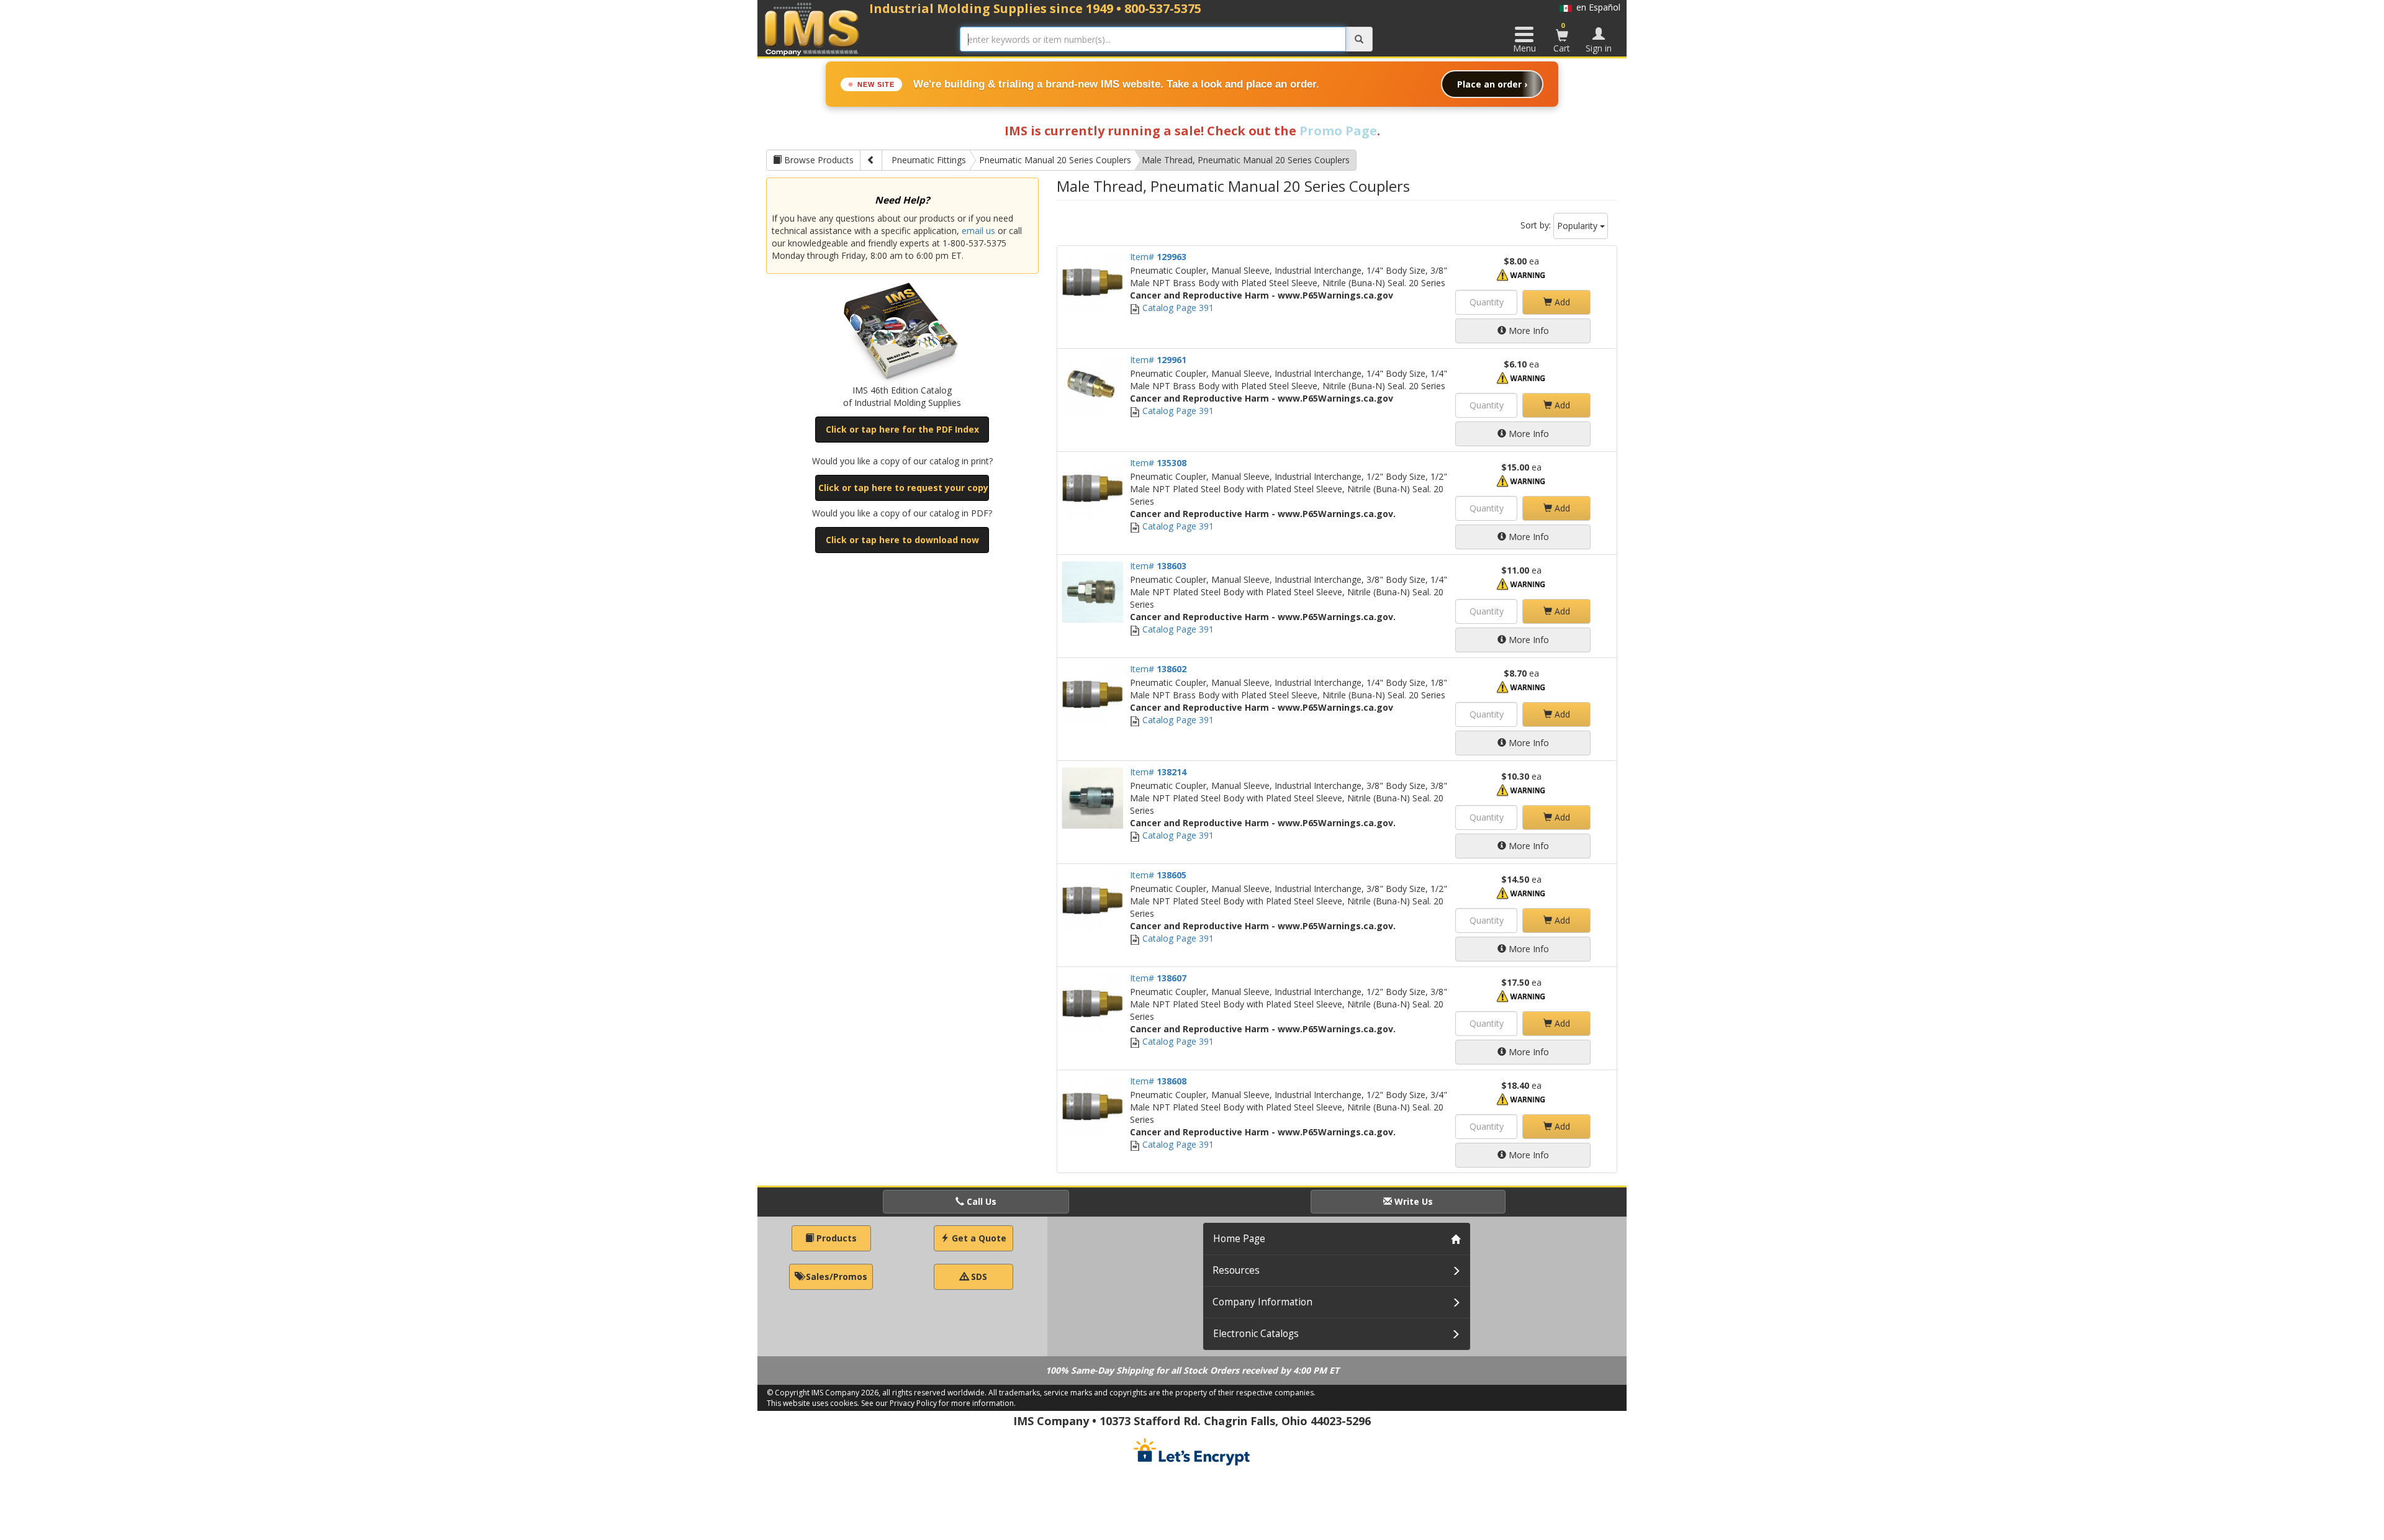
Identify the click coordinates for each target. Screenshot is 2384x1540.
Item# (1158, 257)
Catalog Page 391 (1177, 308)
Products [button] (835, 1238)
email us (978, 231)
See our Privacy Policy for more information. (938, 1403)
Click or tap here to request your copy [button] (903, 488)
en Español (1596, 7)
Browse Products (818, 160)
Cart (1562, 37)
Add (1561, 302)
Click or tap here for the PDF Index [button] (902, 429)
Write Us (1412, 1201)
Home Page (1239, 1239)
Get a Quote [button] (978, 1238)
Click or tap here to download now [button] (902, 540)
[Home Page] (812, 29)
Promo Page (1338, 131)
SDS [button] (978, 1277)
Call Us (980, 1201)
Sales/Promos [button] (835, 1277)
